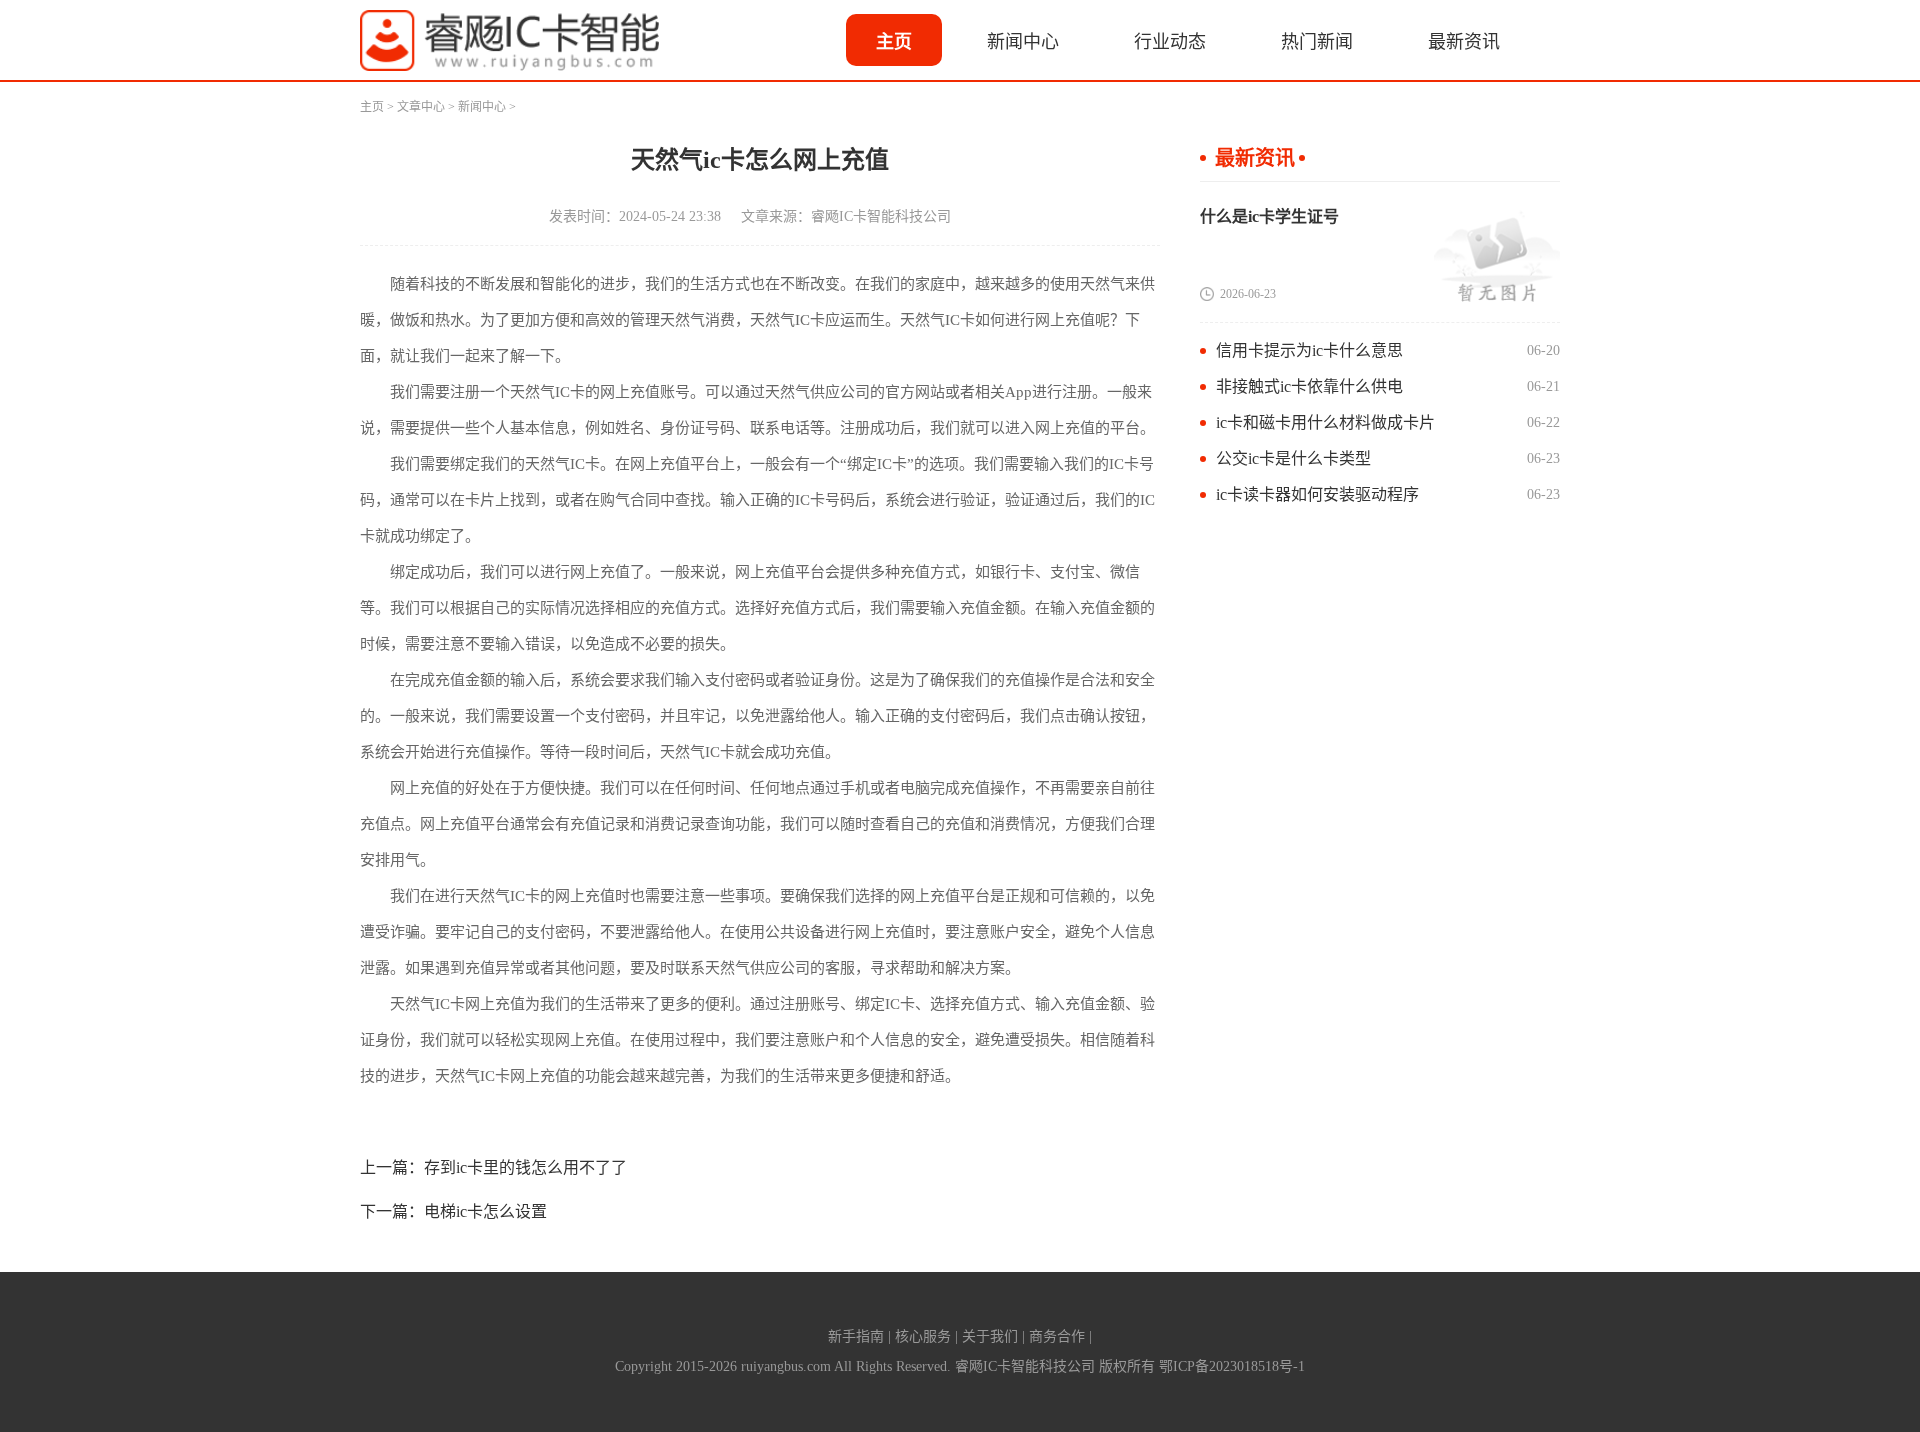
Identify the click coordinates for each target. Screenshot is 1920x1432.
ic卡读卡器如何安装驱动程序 (1317, 494)
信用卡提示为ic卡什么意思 (1309, 350)
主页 (894, 42)
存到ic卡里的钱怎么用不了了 (525, 1167)
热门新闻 (1317, 42)
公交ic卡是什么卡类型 (1293, 458)
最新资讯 (1464, 42)
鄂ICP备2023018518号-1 (1232, 1366)
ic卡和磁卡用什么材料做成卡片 (1325, 422)
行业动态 (1170, 42)
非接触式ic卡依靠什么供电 (1309, 386)
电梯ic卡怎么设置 (485, 1211)
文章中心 (421, 107)
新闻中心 (1023, 42)
